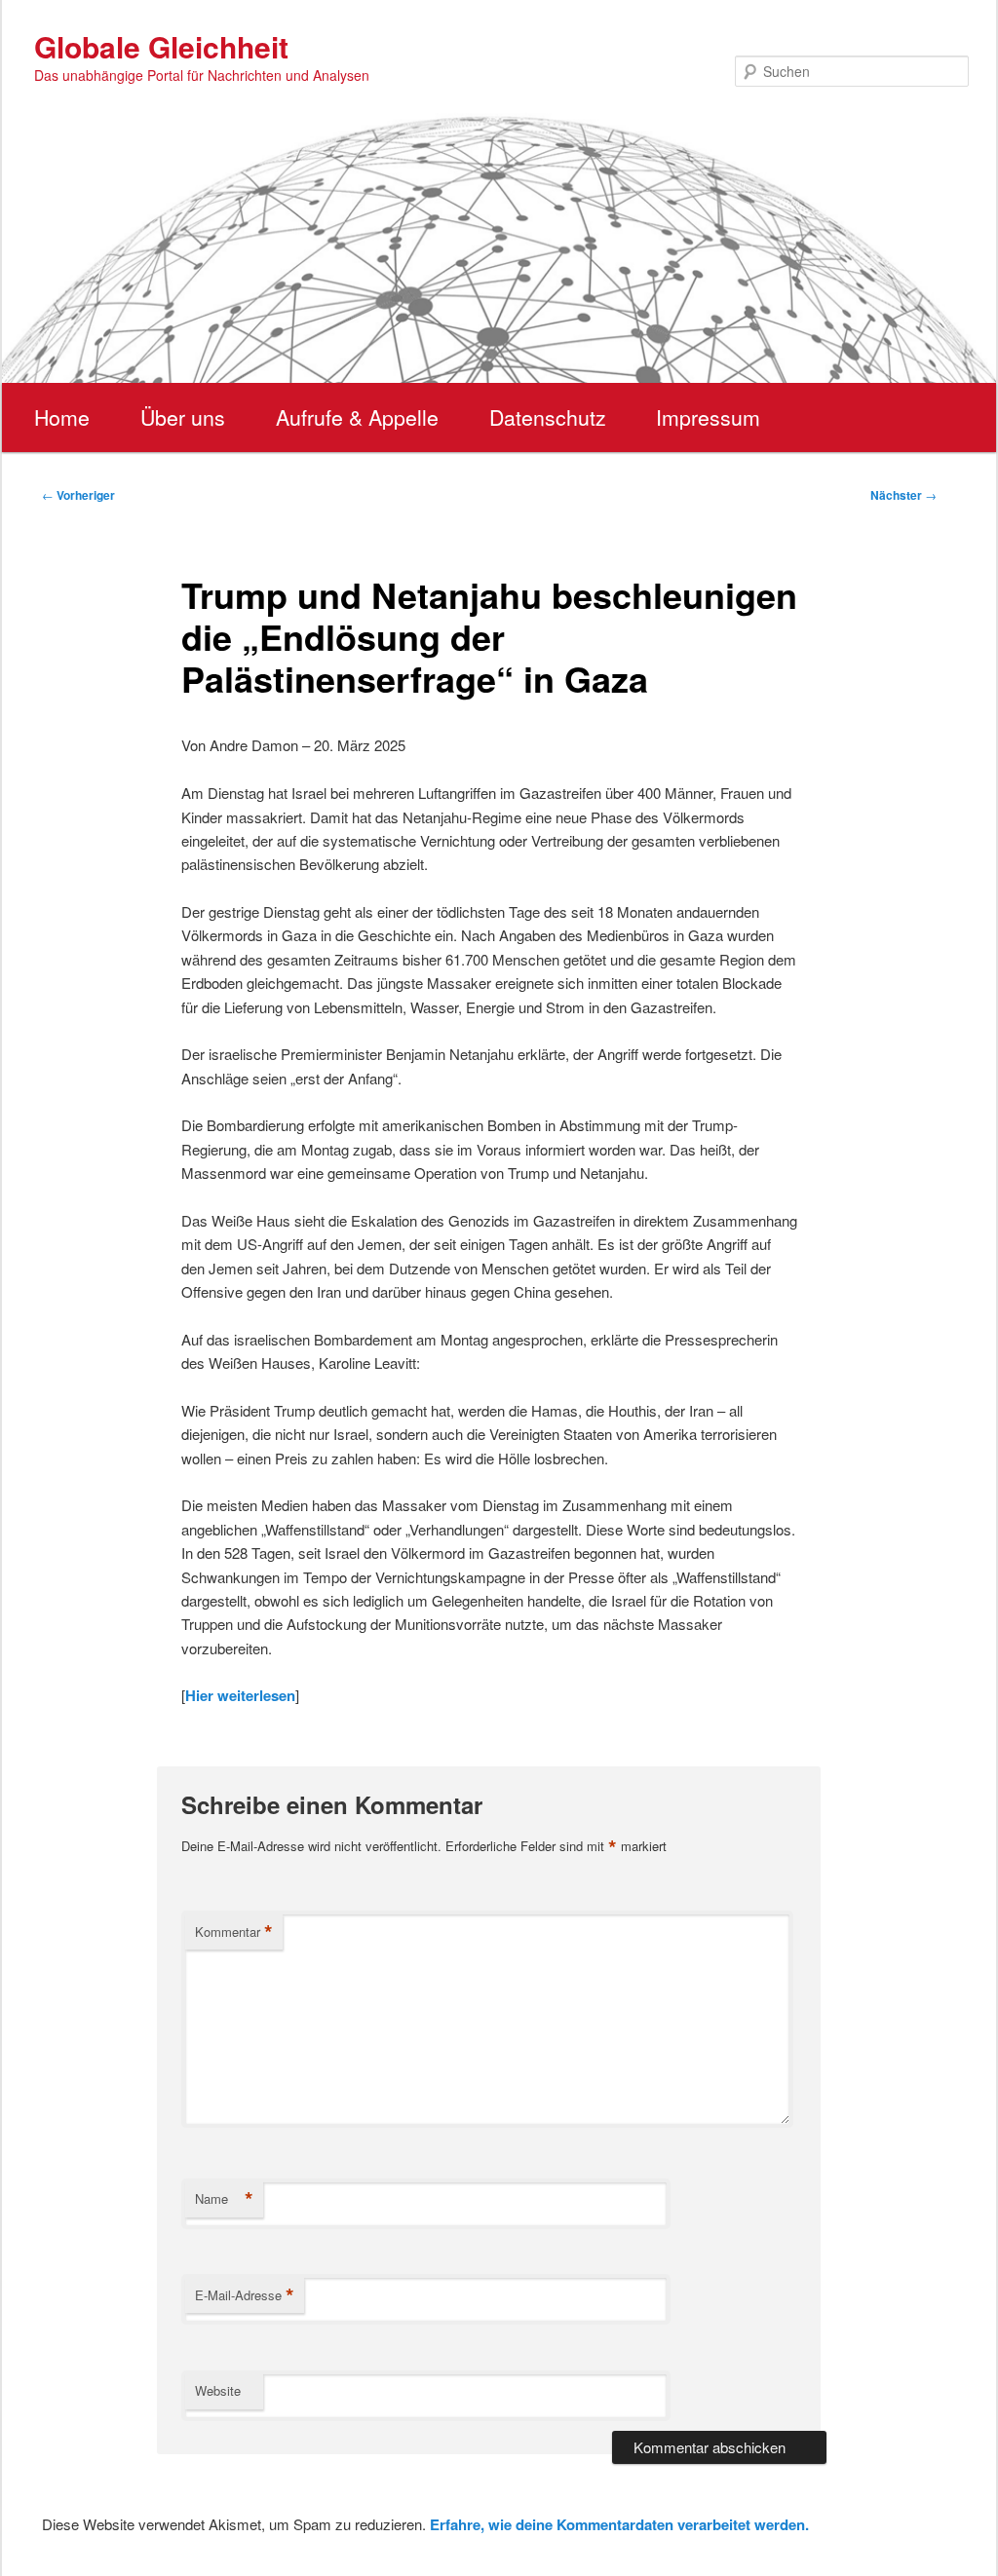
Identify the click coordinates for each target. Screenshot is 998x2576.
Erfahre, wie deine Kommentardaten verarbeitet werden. (619, 2524)
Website (218, 2390)
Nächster (903, 495)
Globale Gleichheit (161, 46)
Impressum (708, 417)
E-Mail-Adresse (245, 2295)
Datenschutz (548, 417)
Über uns (183, 417)
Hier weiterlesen (240, 1695)
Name (224, 2199)
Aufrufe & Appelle (357, 417)
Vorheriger (78, 495)
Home (62, 417)
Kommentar (234, 1932)
